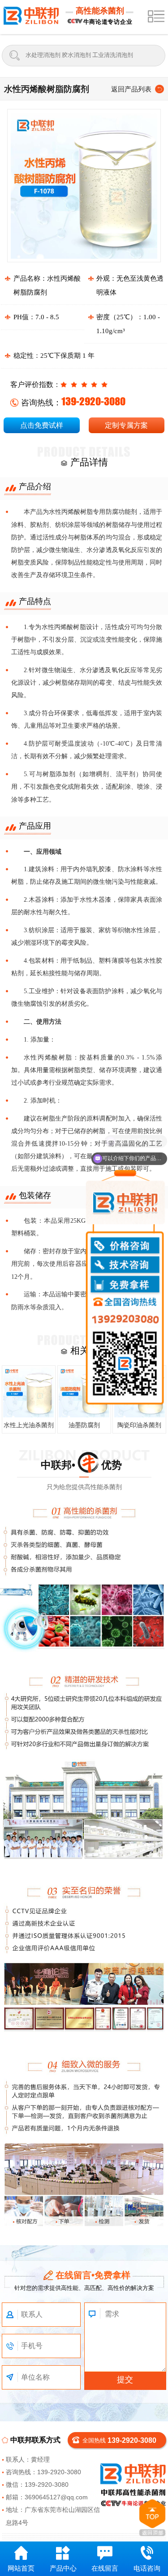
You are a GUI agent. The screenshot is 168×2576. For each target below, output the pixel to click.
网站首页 (21, 2568)
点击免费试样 (42, 425)
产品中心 (63, 2568)
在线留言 (105, 2568)
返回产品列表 (131, 89)
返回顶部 (152, 2518)
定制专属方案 (126, 425)
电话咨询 (147, 2568)
